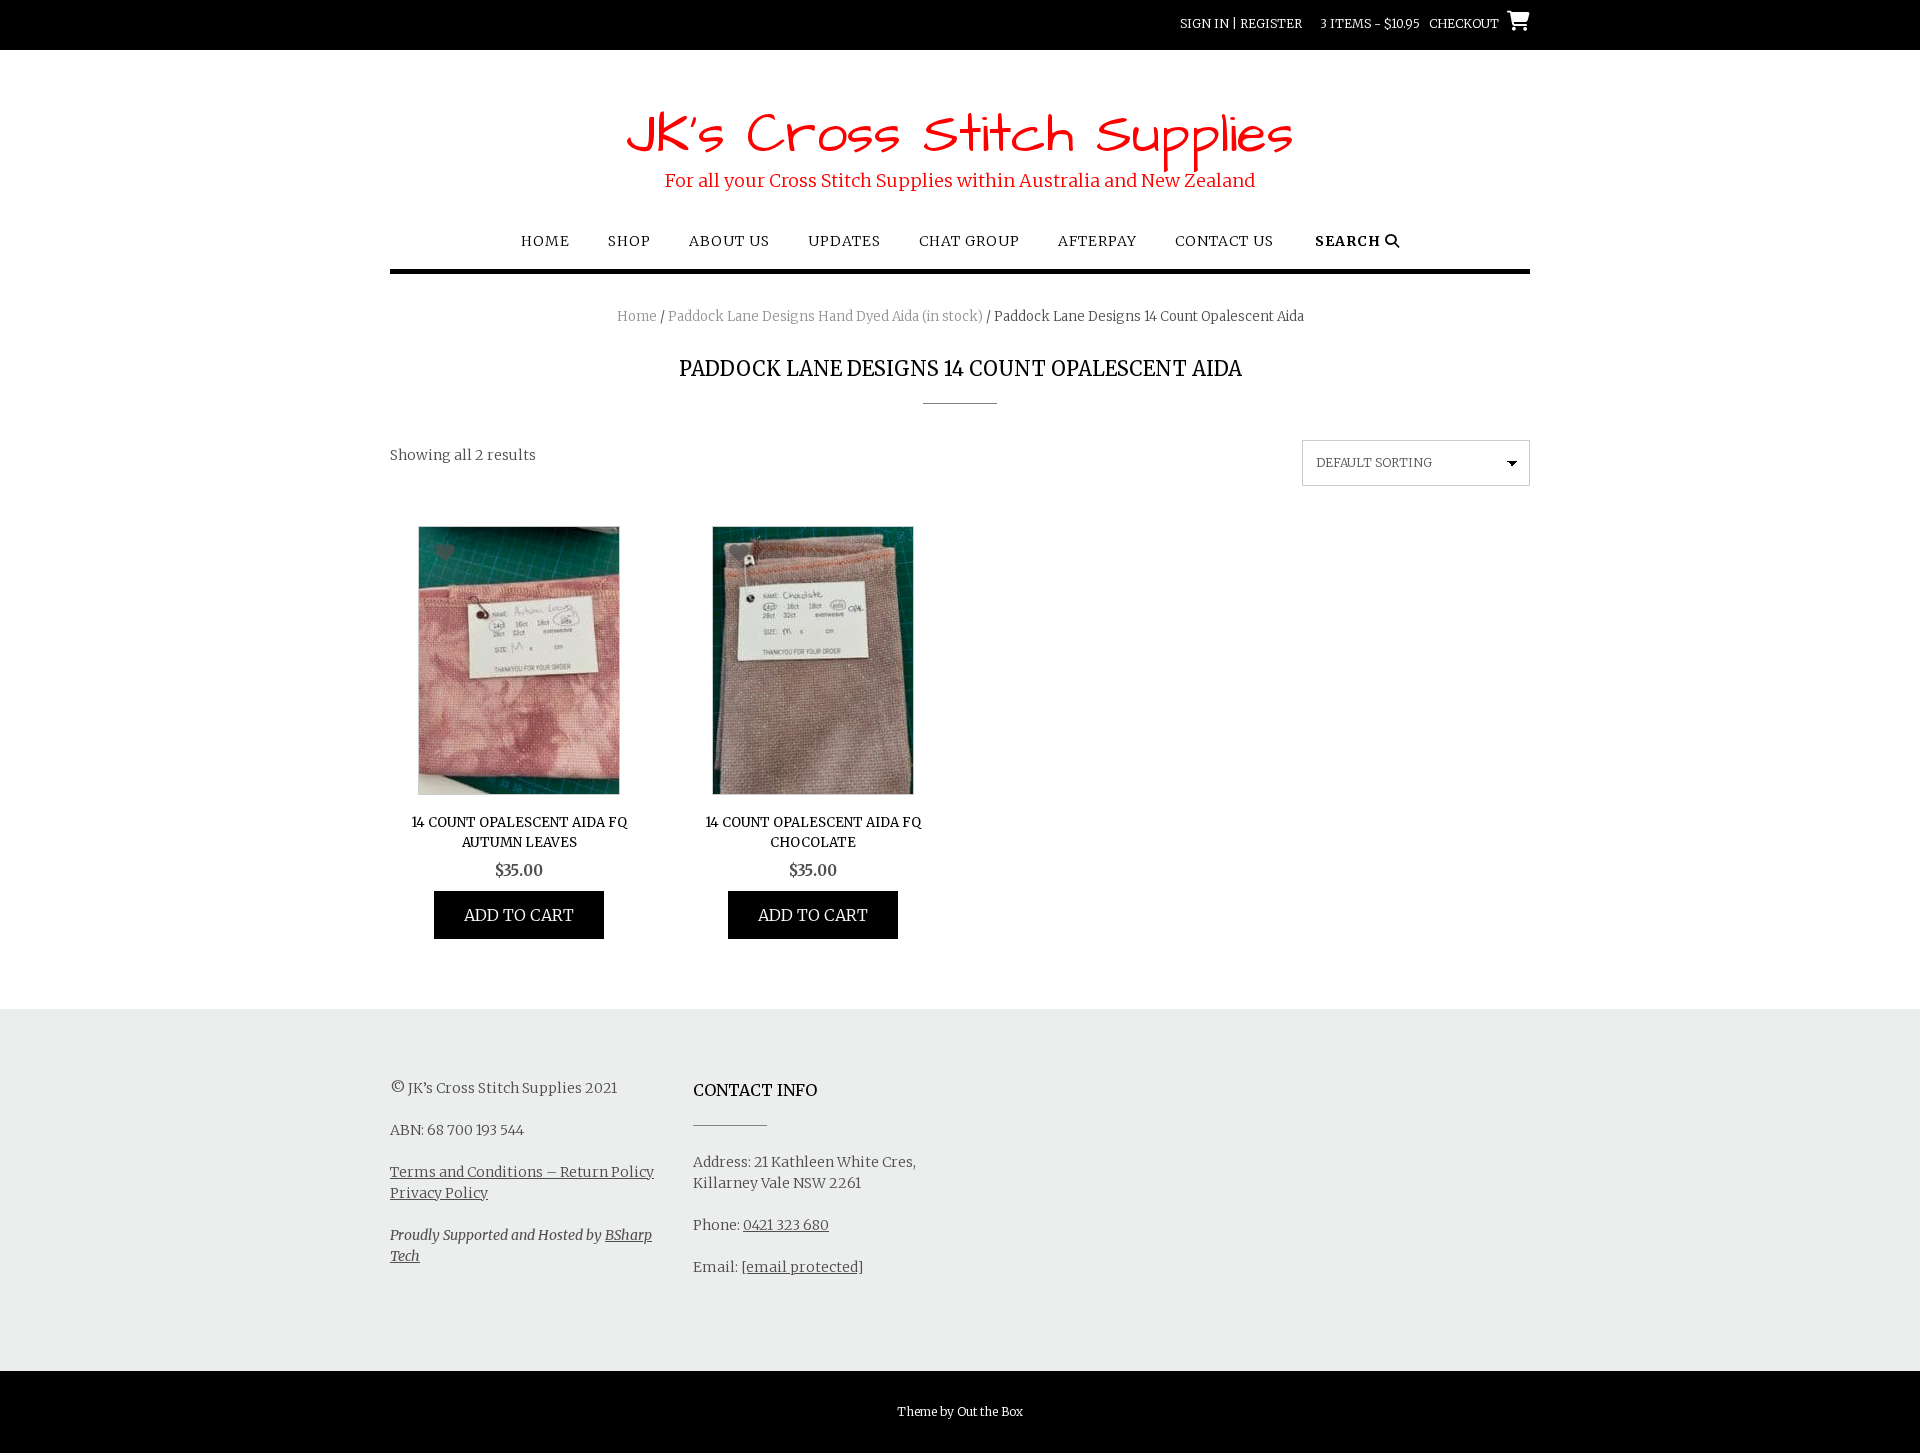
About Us (729, 241)
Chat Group (969, 241)
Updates (844, 241)
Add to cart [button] (519, 915)
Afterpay (1097, 241)
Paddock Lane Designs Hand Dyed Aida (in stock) (825, 316)
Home (545, 241)
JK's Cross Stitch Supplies (960, 135)
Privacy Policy (439, 1193)
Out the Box (990, 1411)
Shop (629, 241)
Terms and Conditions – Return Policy (522, 1172)
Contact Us (1224, 241)
